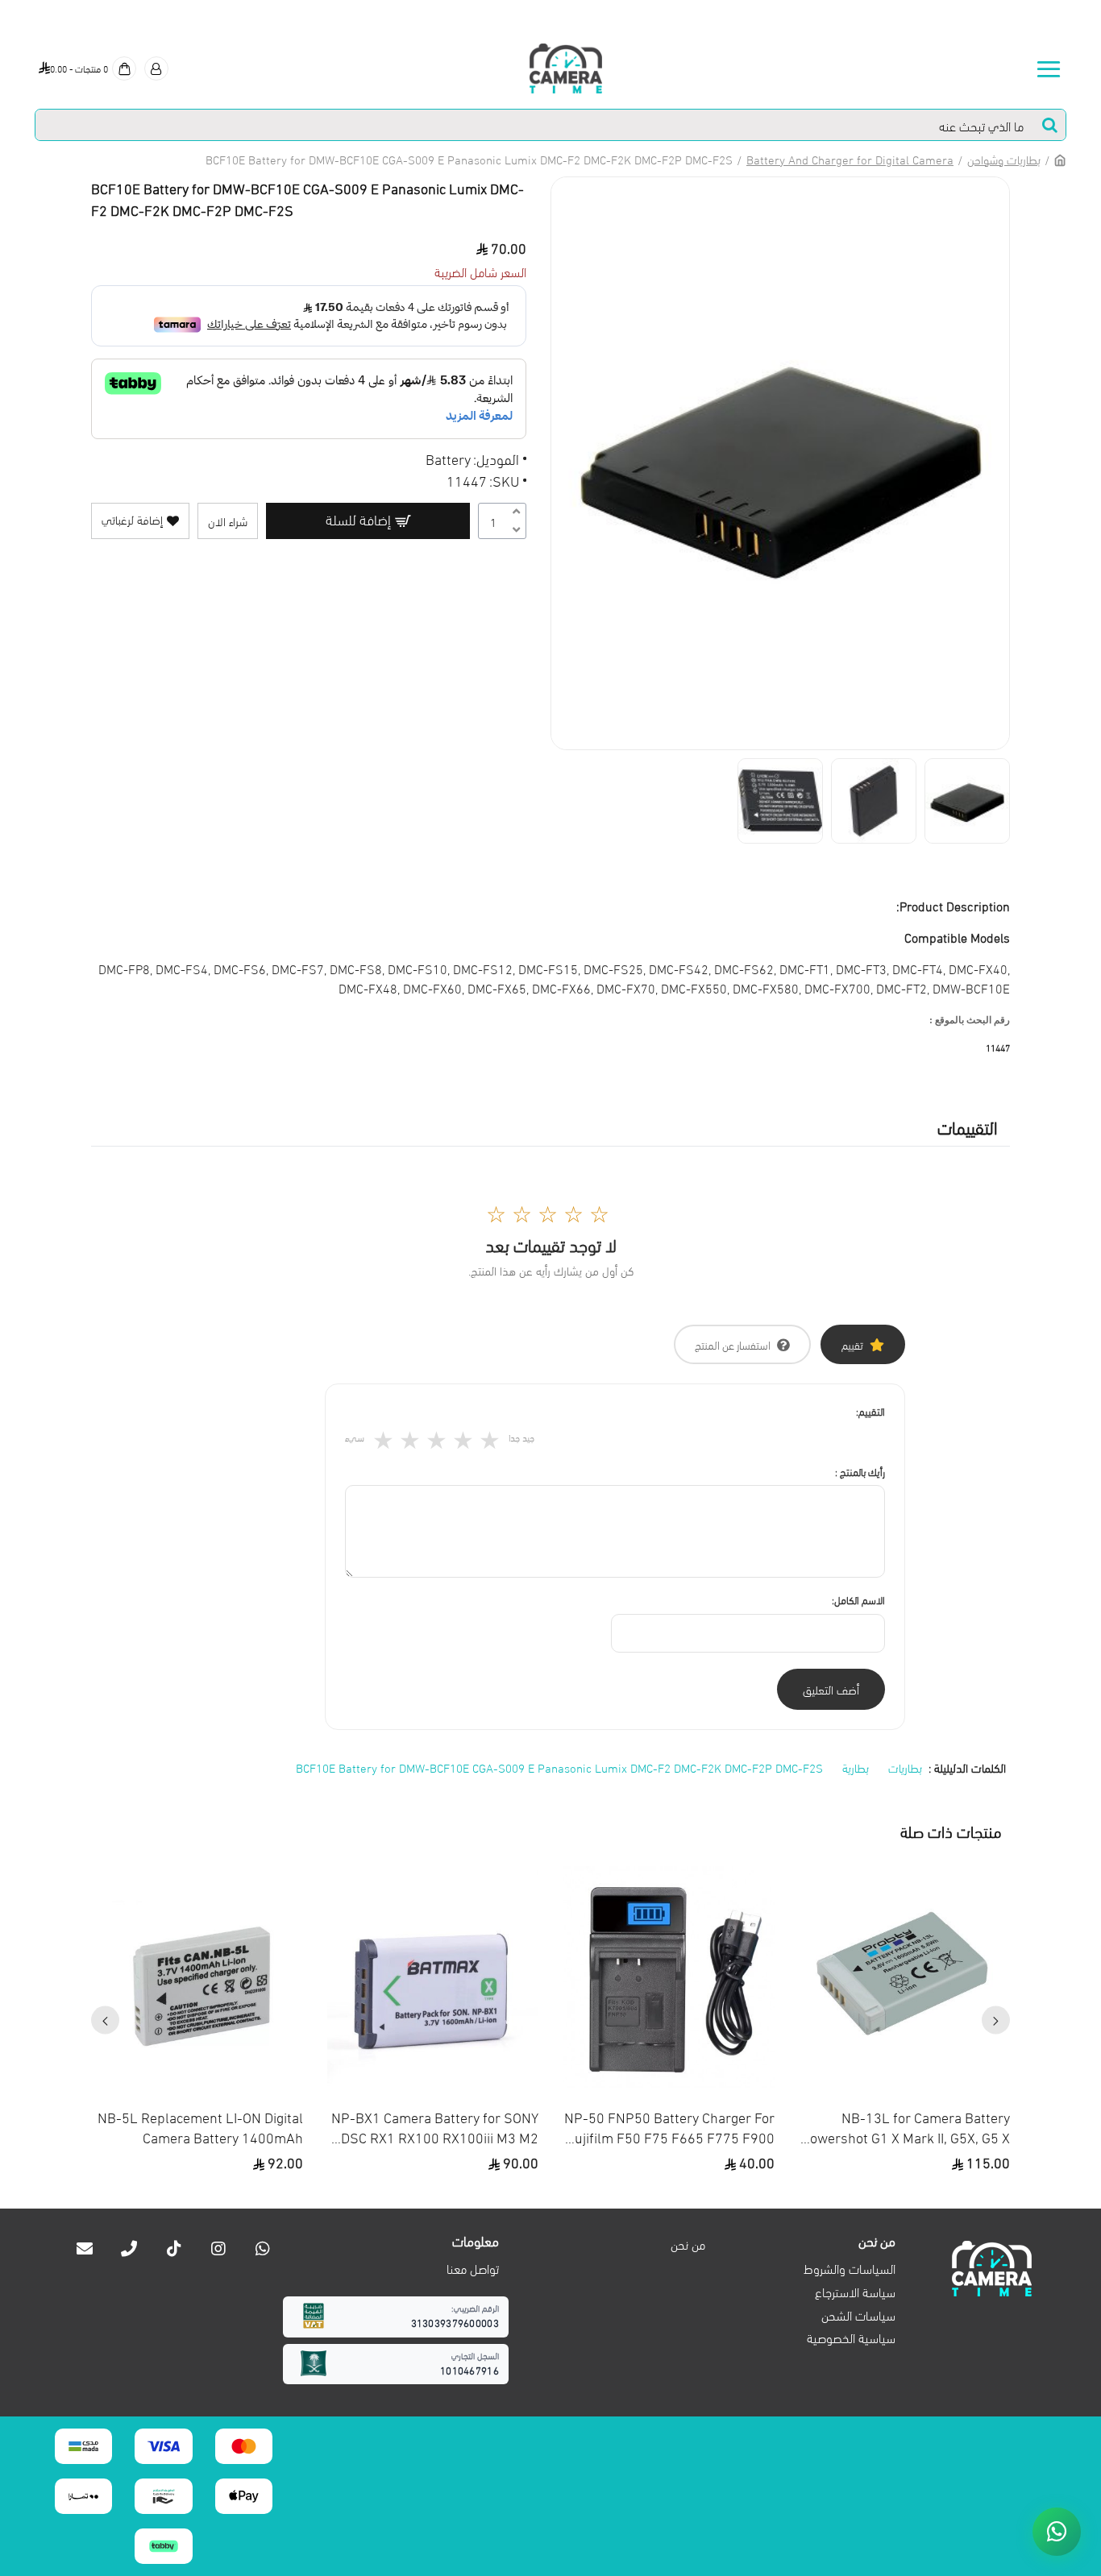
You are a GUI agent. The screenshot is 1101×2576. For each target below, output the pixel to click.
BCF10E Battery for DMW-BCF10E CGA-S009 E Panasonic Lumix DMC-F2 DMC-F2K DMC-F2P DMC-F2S (559, 1767)
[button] (996, 2020)
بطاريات (905, 1767)
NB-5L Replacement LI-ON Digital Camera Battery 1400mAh (200, 2126)
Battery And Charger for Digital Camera (850, 159)
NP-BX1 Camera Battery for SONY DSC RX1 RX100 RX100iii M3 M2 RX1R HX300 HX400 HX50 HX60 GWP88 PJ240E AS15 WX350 (435, 2126)
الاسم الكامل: (858, 1599)
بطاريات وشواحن (1004, 159)
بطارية (856, 1767)
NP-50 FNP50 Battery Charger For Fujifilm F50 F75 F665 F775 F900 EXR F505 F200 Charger (669, 2126)
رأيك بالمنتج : (860, 1471)
